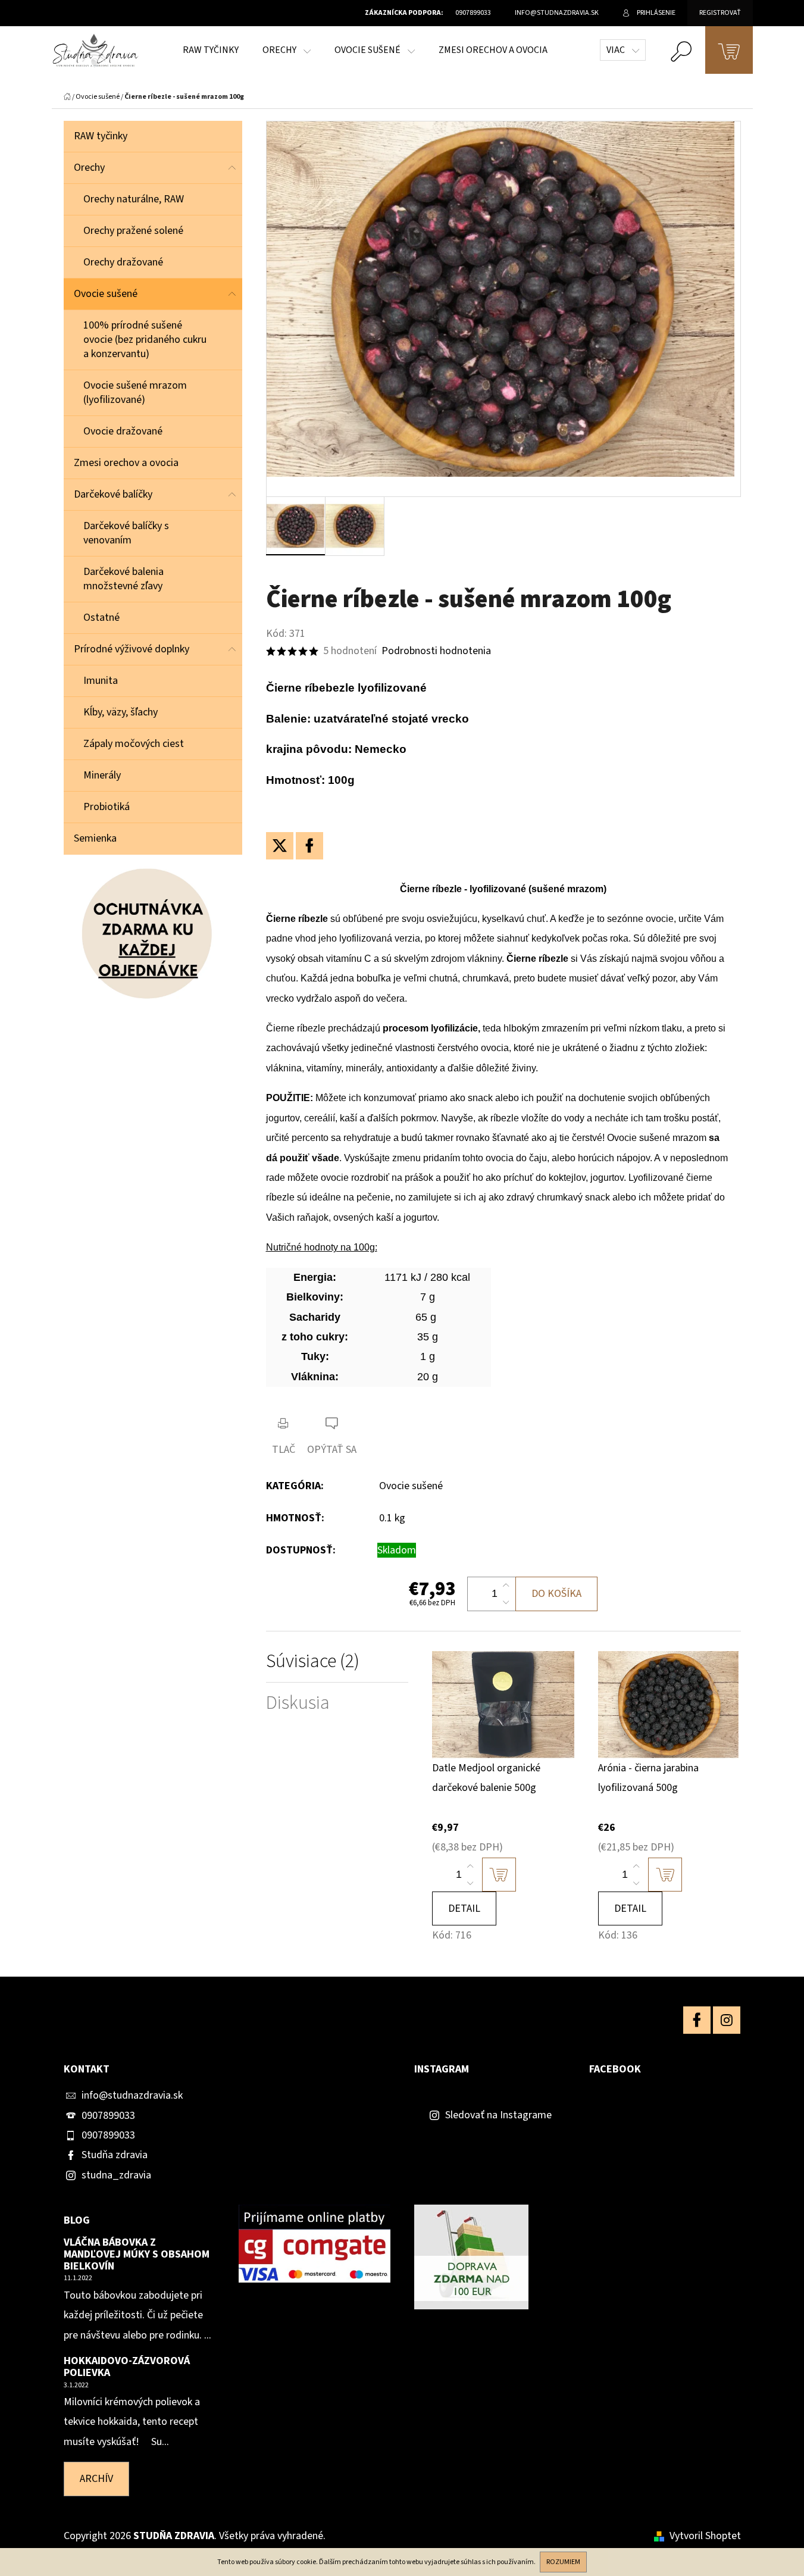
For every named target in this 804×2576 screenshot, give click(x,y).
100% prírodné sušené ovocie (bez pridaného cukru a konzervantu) (145, 340)
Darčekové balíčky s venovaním (126, 533)
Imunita (101, 681)
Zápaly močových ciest (134, 744)
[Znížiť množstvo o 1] (506, 1602)
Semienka (95, 838)
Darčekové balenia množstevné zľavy (123, 579)
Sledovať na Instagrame (498, 2115)
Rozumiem (563, 2562)
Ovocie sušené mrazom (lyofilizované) (135, 393)
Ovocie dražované (123, 431)
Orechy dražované (123, 262)
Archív (96, 2479)
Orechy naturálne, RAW (134, 199)
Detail (464, 1908)
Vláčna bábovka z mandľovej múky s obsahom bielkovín (137, 2254)
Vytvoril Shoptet (705, 2536)
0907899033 (108, 2116)
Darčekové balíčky (113, 494)
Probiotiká (107, 807)
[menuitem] (211, 50)
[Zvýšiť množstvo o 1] (506, 1586)
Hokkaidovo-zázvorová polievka (127, 2367)
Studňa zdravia (115, 2155)
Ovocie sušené (106, 294)
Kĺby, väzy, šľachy (121, 712)
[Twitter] (280, 846)
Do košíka (556, 1594)
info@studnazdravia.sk (132, 2095)
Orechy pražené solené (133, 231)
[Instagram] (727, 2020)
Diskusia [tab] (298, 1703)
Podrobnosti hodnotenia (436, 651)
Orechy (89, 168)
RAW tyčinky (101, 136)
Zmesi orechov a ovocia (126, 463)
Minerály (102, 775)
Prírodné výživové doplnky (132, 649)
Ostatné (101, 618)
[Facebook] (309, 846)
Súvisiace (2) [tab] (313, 1661)
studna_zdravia (116, 2175)
